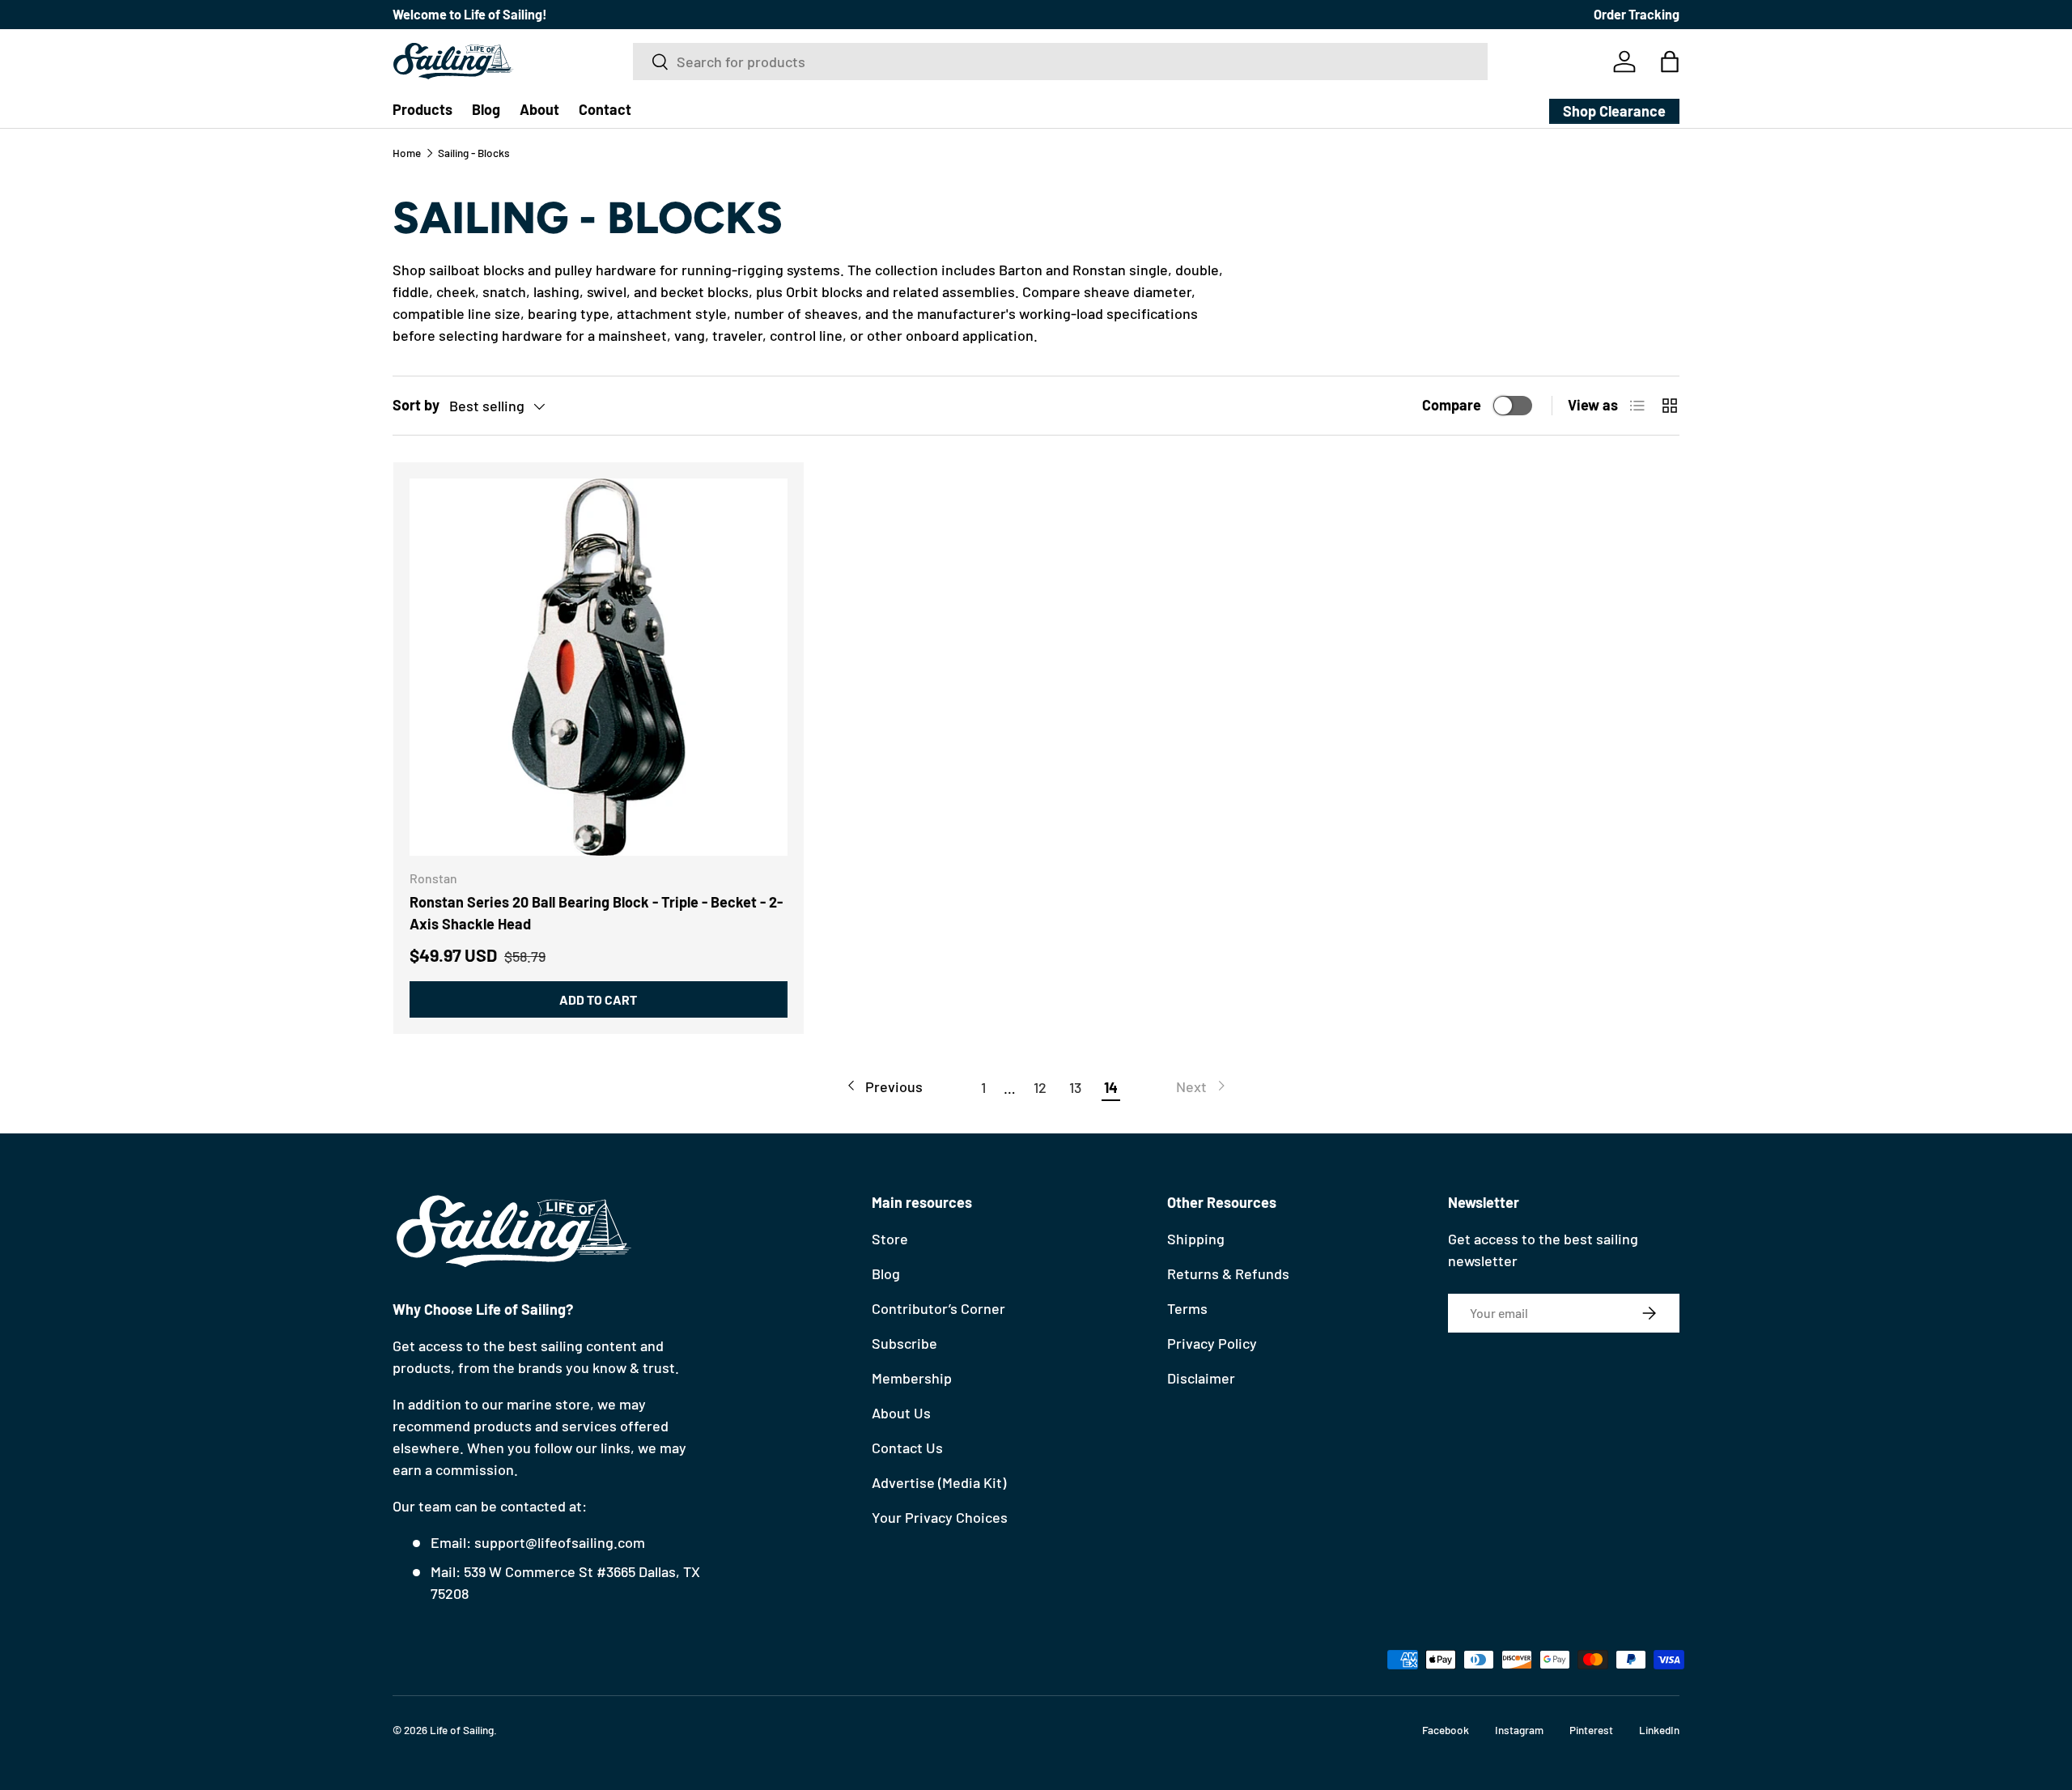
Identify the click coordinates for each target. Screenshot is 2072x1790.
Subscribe (904, 1343)
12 (1040, 1087)
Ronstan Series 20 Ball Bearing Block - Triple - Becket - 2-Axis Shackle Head (596, 913)
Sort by (416, 405)
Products (422, 109)
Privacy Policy (1212, 1343)
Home (407, 153)
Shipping (1196, 1239)
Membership (912, 1378)
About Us (901, 1413)
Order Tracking (1637, 14)
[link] (1202, 1087)
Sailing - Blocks (474, 153)
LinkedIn (1659, 1730)
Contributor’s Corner (938, 1308)
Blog (486, 109)
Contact (605, 109)
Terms (1187, 1308)
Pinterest (1591, 1730)
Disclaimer (1201, 1378)
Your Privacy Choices (940, 1517)
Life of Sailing (462, 1730)
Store (890, 1239)
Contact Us (907, 1448)
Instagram (1519, 1730)
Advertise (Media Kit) (939, 1482)
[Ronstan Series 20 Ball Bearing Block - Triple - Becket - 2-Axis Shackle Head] (599, 668)
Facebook (1446, 1730)
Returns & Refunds (1228, 1273)
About (539, 109)
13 (1075, 1087)
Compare (1452, 405)
